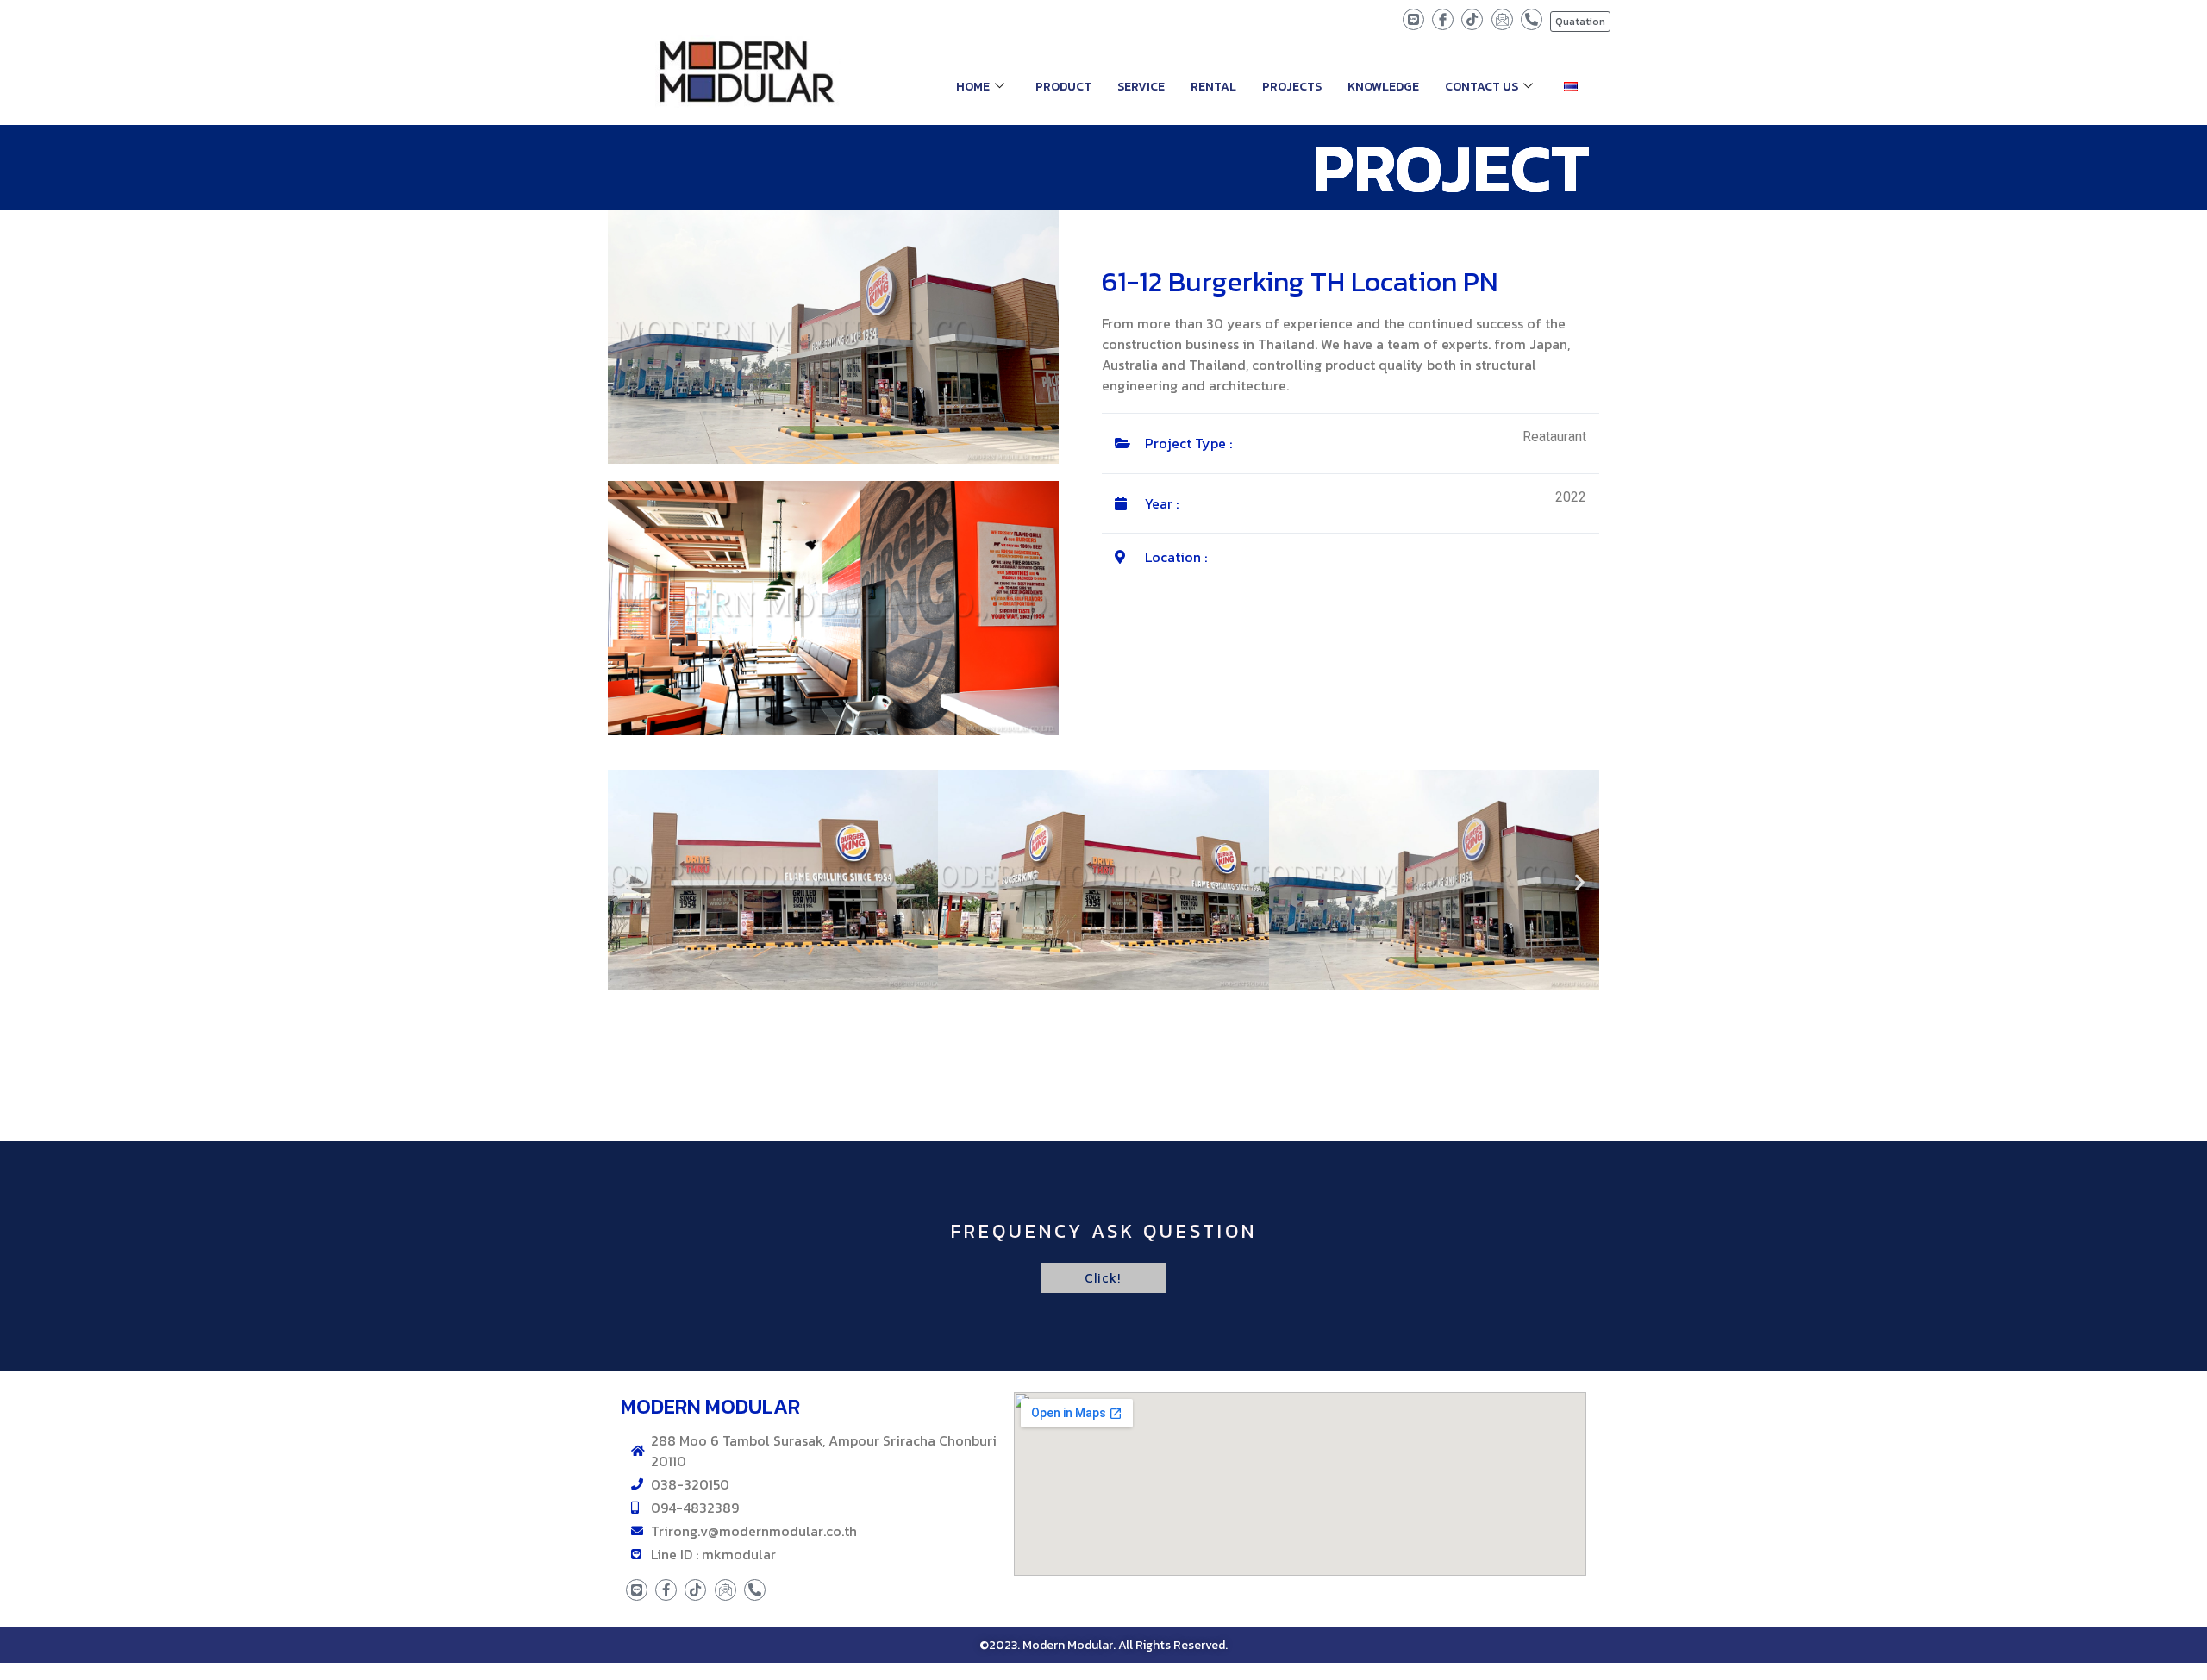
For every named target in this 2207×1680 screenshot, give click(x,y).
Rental (1213, 87)
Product (1063, 87)
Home (973, 87)
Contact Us (1482, 87)
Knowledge (1383, 87)
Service (1141, 87)
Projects (1292, 87)
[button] (627, 882)
